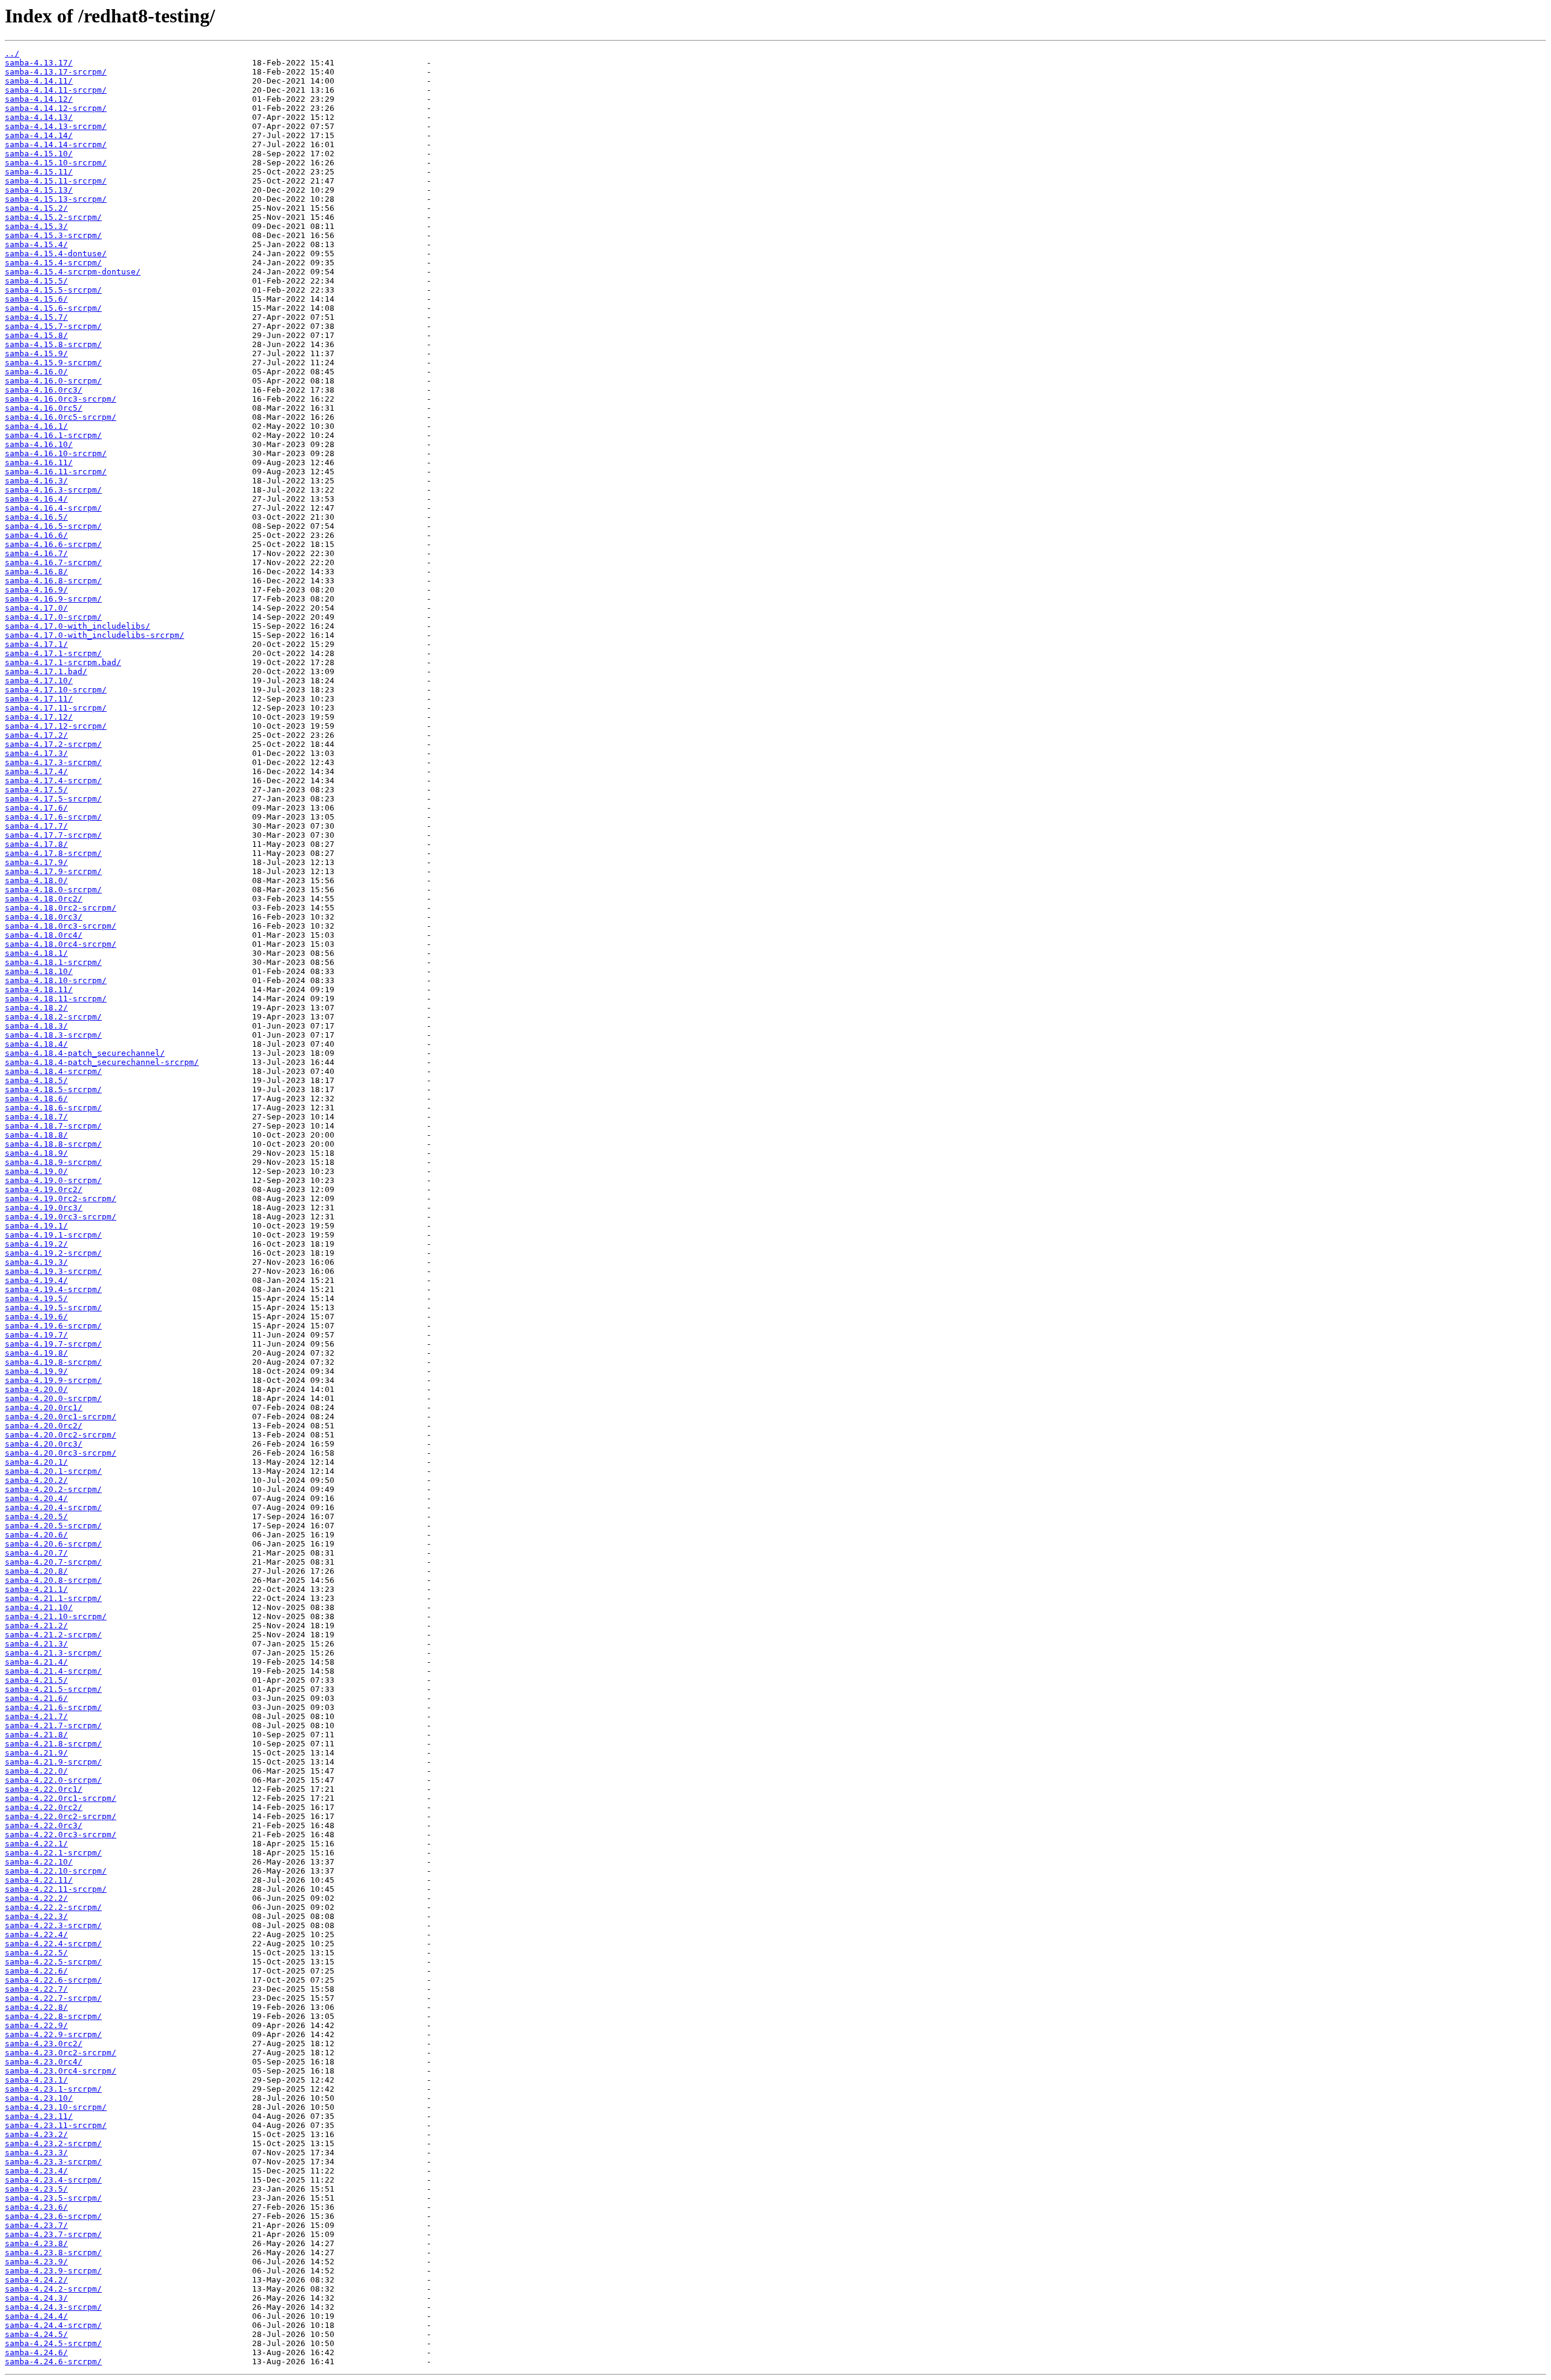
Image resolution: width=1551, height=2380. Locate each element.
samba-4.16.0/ (36, 372)
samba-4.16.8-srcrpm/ (53, 581)
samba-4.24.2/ (36, 2280)
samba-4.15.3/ (36, 226)
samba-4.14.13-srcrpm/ (56, 126)
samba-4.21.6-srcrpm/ (53, 1707)
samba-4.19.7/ (36, 1335)
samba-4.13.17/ (39, 63)
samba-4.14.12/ (39, 99)
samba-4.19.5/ (36, 1298)
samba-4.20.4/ (36, 1498)
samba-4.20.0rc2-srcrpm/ (61, 1435)
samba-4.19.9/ (36, 1371)
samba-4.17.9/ (36, 862)
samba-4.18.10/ (39, 971)
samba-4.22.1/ (36, 1844)
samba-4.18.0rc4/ (44, 935)
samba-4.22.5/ (36, 1953)
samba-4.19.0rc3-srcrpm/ (61, 1217)
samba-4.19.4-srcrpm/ (53, 1289)
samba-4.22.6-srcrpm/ (53, 1980)
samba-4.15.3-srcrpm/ (53, 235)
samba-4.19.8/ (36, 1353)
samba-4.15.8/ (36, 335)
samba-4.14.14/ (39, 135)
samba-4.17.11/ (39, 699)
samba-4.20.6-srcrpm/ (53, 1544)
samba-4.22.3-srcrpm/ (53, 1925)
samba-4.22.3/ (36, 1916)
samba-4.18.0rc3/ (44, 917)
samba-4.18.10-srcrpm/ (56, 980)
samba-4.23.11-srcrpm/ (56, 2125)
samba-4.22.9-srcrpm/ (53, 2034)
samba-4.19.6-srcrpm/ (53, 1326)
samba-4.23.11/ (39, 2116)
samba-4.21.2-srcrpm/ (53, 1635)
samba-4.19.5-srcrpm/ (53, 1308)
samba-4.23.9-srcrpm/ (53, 2271)
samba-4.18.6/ (36, 1099)
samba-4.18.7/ (36, 1117)
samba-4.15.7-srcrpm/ (53, 326)
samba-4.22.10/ (39, 1862)
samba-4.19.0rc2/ (44, 1189)
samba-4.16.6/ (36, 535)
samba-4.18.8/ (36, 1135)
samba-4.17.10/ (39, 681)
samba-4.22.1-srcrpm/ (53, 1853)
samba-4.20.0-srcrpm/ (53, 1398)
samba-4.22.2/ (36, 1898)
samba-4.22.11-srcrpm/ (56, 1889)
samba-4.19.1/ (36, 1226)
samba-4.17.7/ (36, 826)
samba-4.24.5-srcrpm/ (53, 2343)
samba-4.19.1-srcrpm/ (53, 1235)
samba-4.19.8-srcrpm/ (53, 1362)
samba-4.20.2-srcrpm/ (53, 1489)
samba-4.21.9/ (36, 1753)
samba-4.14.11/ (39, 81)
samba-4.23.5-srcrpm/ (53, 2198)
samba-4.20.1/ (36, 1462)
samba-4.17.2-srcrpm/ (53, 744)
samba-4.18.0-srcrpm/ (53, 890)
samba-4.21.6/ (36, 1698)
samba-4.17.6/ (36, 808)
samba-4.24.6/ (36, 2352)
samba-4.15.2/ (36, 208)
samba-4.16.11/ (39, 462)
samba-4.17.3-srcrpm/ (53, 762)
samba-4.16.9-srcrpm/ (53, 599)
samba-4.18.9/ (36, 1153)
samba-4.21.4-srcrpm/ (53, 1671)
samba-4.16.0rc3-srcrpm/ (61, 399)
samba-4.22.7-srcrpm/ (53, 1998)
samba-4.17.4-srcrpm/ (53, 781)
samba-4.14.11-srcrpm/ (56, 90)
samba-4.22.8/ (36, 2007)
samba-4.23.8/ (36, 2243)
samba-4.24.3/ (36, 2298)
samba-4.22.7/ (36, 1989)
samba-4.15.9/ (36, 353)
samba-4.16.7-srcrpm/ (53, 562)
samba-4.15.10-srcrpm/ (56, 163)
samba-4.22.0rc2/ (44, 1807)
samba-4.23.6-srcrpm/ (53, 2216)
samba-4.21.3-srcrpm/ (53, 1653)
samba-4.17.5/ (36, 790)
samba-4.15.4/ (36, 244)
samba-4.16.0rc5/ (44, 408)
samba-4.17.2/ (36, 735)
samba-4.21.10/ (39, 1607)
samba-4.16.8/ (36, 572)
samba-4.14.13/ (39, 117)
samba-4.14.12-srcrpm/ (56, 108)
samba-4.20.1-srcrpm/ (53, 1471)
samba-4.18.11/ (39, 989)
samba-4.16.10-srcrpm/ (56, 453)
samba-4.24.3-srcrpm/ (53, 2307)
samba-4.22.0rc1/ (44, 1789)
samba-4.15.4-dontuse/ (56, 254)
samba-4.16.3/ (36, 481)
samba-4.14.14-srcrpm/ (56, 144)
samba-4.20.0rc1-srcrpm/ (61, 1417)
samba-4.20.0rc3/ (44, 1444)
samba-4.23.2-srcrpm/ (53, 2143)
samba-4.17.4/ (36, 771)
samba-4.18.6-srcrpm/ (53, 1108)
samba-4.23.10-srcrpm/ (56, 2107)
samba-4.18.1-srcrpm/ (53, 962)
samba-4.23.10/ (39, 2098)
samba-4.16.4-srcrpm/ (53, 508)
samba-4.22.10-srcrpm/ (56, 1871)
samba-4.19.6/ (36, 1317)
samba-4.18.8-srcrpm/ (53, 1144)
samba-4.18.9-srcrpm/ (53, 1162)
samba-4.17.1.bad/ (46, 671)
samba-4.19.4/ (36, 1280)
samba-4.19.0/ (36, 1171)
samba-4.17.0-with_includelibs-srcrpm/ (95, 635)
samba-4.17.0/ (36, 608)
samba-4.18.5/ (36, 1080)
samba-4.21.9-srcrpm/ (53, 1762)
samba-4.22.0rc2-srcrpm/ (61, 1816)
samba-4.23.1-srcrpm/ (53, 2089)
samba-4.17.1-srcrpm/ (53, 653)
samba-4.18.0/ (36, 880)
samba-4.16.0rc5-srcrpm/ (61, 417)
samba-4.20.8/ (36, 1571)
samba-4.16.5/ (36, 517)
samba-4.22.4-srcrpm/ (53, 1944)
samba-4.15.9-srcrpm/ (53, 363)
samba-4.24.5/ (36, 2334)
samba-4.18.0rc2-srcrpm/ (61, 908)
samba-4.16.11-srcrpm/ (56, 472)
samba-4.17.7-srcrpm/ (53, 835)
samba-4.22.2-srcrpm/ (53, 1907)
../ (12, 54)
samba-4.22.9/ (36, 2025)
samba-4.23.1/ (36, 2080)
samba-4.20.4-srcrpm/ (53, 1507)
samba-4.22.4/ (36, 1934)
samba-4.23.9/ (36, 2262)
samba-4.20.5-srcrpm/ (53, 1526)
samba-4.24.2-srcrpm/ (53, 2289)
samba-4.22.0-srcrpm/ (53, 1780)
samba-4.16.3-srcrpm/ (53, 490)
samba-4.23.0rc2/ (44, 2044)
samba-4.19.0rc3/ (44, 1208)
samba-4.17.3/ (36, 753)
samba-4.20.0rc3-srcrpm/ (61, 1453)
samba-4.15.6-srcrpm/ (53, 308)
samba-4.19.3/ (36, 1262)
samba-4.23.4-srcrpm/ (53, 2180)
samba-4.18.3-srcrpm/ (53, 1035)
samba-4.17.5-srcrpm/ (53, 799)
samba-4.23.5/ (36, 2189)
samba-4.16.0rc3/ (44, 390)
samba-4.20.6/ (36, 1535)
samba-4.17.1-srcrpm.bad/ (63, 662)
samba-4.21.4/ (36, 1662)
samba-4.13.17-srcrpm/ (56, 72)
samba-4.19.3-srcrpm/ (53, 1271)
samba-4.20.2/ (36, 1480)
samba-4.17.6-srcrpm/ (53, 817)
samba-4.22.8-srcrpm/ (53, 2016)
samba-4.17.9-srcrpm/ (53, 871)
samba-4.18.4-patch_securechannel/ (85, 1053)
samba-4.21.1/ (36, 1589)
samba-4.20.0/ (36, 1389)
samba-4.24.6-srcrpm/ (53, 2362)
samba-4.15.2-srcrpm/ (53, 217)
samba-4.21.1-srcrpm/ (53, 1598)
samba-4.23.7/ (36, 2225)
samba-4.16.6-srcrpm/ (53, 544)
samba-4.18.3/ (36, 1026)
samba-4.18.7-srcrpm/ (53, 1126)
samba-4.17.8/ (36, 844)
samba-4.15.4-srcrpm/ (53, 263)
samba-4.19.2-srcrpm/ (53, 1253)
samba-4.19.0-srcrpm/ (53, 1180)
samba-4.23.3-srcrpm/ (53, 2162)
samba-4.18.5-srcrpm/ (53, 1089)
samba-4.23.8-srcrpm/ (53, 2252)
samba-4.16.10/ (39, 444)
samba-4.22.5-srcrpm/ (53, 1962)
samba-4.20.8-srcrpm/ (53, 1580)
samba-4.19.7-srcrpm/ (53, 1344)
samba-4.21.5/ (36, 1680)
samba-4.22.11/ (39, 1880)
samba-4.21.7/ (36, 1716)
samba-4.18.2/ (36, 1008)
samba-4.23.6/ (36, 2207)
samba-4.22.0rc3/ (44, 1825)
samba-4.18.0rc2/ (44, 899)
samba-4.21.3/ (36, 1644)
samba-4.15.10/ (39, 154)
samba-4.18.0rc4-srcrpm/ (61, 944)
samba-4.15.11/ (39, 172)
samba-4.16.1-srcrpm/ (53, 435)
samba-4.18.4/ (36, 1044)
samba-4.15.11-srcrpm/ (56, 181)
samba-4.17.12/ (39, 717)
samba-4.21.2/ (36, 1626)
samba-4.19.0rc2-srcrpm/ (61, 1198)
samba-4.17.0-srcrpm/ (53, 617)
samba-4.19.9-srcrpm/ (53, 1380)
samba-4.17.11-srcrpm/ (56, 708)
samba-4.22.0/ (36, 1771)
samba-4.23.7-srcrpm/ (53, 2234)
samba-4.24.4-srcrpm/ (53, 2325)
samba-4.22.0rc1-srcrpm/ (61, 1798)
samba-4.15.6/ (36, 299)
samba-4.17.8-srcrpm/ (53, 853)
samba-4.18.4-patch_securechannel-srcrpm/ (102, 1062)
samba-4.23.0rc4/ (44, 2062)
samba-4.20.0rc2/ (44, 1426)
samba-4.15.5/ (36, 281)
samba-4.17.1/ (36, 644)
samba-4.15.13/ (39, 190)
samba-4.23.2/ (36, 2134)
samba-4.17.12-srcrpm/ (56, 726)
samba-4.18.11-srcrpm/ (56, 999)
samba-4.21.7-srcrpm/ (53, 1725)
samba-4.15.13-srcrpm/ (56, 199)
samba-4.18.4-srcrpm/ (53, 1071)
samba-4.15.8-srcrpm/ (53, 344)
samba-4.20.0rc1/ (44, 1407)
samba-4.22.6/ (36, 1971)
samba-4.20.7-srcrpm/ (53, 1562)
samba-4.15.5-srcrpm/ (53, 290)
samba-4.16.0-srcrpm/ (53, 381)
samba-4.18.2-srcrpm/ (53, 1017)
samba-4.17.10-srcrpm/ (56, 690)
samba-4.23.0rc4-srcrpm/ (61, 2071)
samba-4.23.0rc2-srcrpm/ (61, 2053)
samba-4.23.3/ (36, 2153)
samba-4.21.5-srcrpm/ (53, 1689)
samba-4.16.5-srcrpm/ (53, 526)
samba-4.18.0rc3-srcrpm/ (61, 926)
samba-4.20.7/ (36, 1553)
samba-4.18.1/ (36, 953)
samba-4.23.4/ (36, 2171)
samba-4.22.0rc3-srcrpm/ (61, 1835)
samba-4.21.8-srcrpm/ (53, 1744)
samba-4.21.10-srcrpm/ (56, 1616)
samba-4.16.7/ (36, 553)
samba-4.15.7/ (36, 317)
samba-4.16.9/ (36, 590)
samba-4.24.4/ (36, 2316)
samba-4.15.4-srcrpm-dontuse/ (73, 272)
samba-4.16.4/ (36, 499)
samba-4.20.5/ (36, 1517)
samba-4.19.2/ (36, 1244)
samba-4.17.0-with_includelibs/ (78, 626)
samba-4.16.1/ (36, 426)
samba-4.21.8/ (36, 1735)
